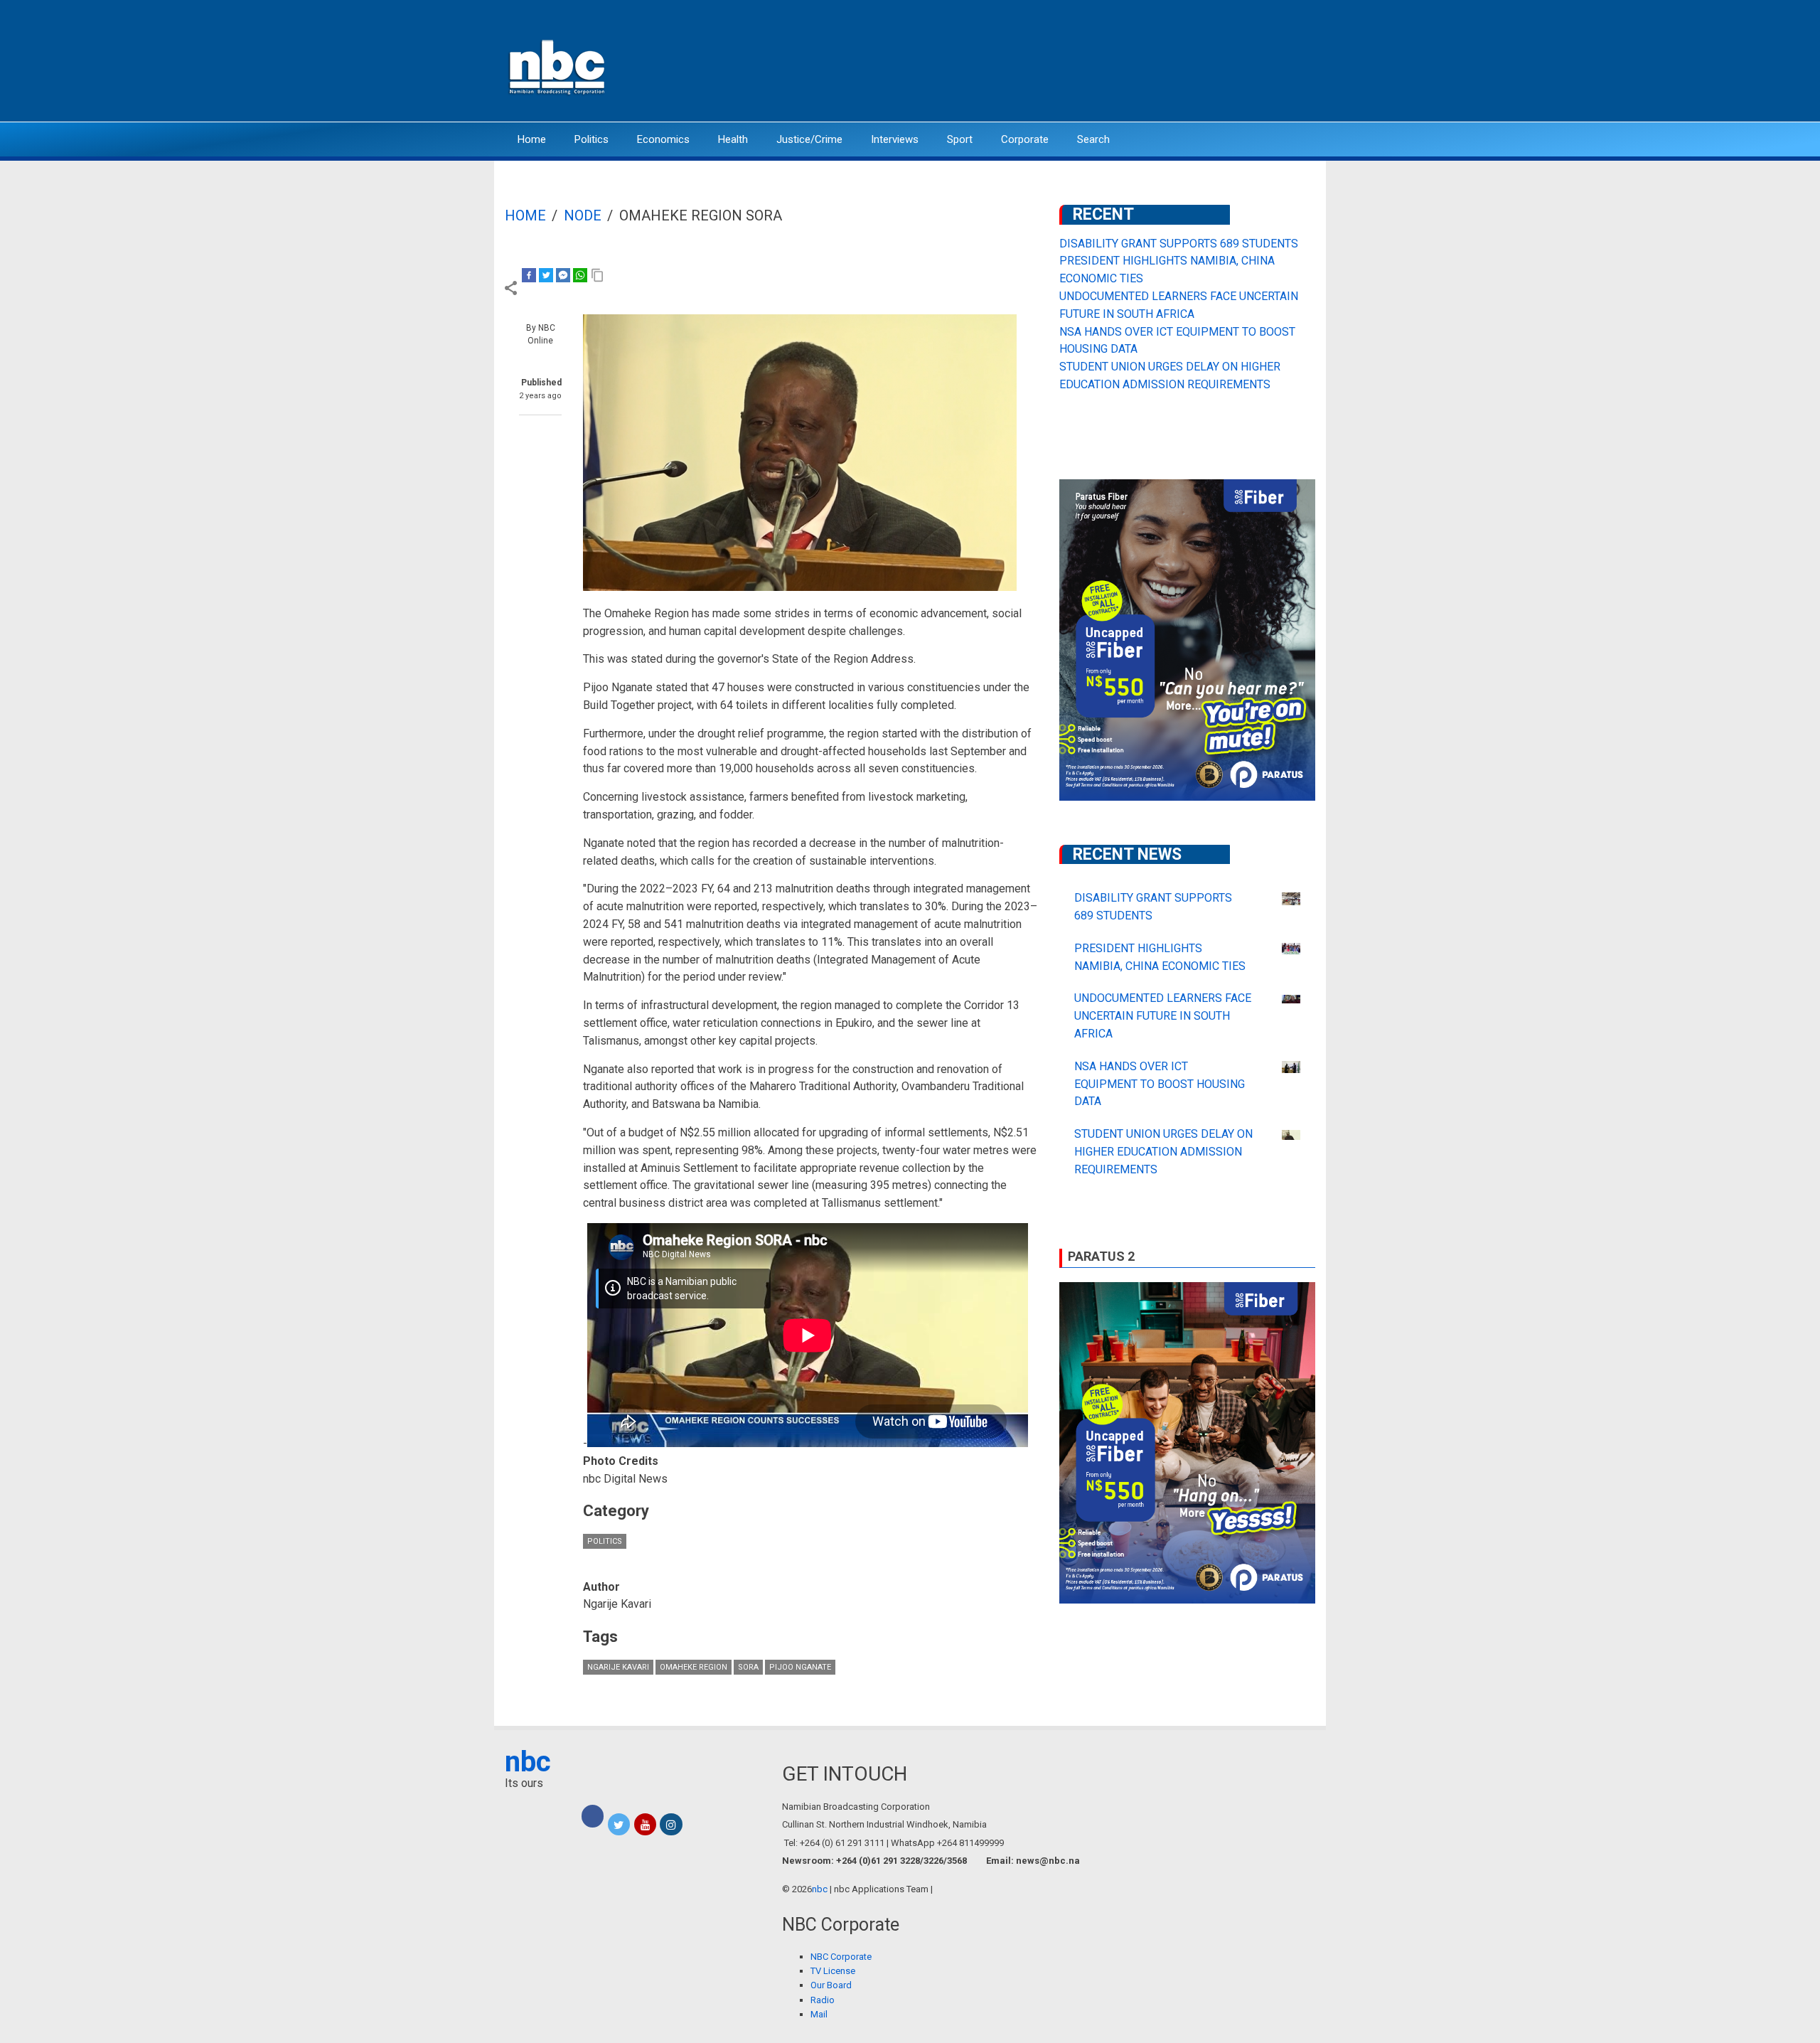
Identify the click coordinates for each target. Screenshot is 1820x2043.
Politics (591, 139)
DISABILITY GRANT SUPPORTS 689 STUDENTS (1179, 244)
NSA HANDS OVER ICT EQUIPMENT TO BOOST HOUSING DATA (1160, 1084)
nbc (528, 1762)
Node (583, 215)
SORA (748, 1667)
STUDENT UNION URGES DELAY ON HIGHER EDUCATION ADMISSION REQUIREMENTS (1163, 1152)
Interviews (895, 139)
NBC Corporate (841, 1957)
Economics (663, 139)
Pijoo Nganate (800, 1667)
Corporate (1025, 139)
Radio (823, 2000)
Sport (960, 139)
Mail (819, 2014)
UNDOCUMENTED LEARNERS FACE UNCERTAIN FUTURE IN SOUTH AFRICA (1163, 1016)
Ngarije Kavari (618, 1667)
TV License (833, 1971)
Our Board (831, 1985)
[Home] (558, 66)
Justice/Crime (809, 139)
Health (733, 139)
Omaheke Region (694, 1667)
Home (532, 139)
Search (1093, 139)
